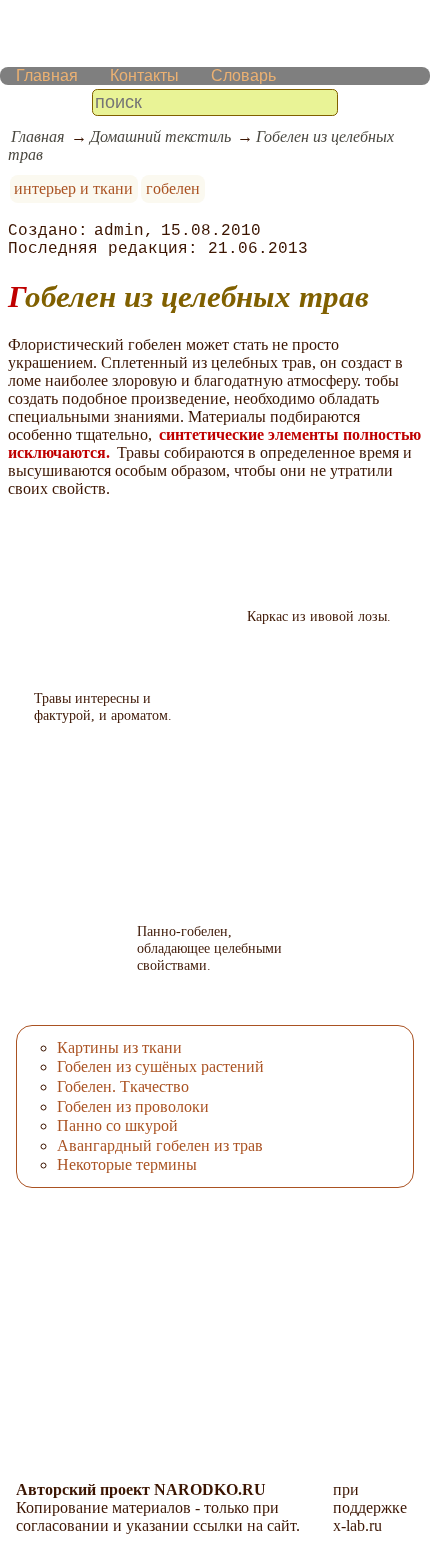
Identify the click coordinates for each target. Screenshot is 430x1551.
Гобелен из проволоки (133, 1106)
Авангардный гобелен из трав (160, 1145)
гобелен (173, 188)
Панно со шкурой (117, 1125)
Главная (47, 75)
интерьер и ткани (73, 188)
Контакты (144, 75)
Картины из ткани (119, 1047)
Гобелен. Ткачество (123, 1086)
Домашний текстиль (160, 136)
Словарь (243, 75)
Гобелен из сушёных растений (160, 1066)
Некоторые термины (127, 1164)
